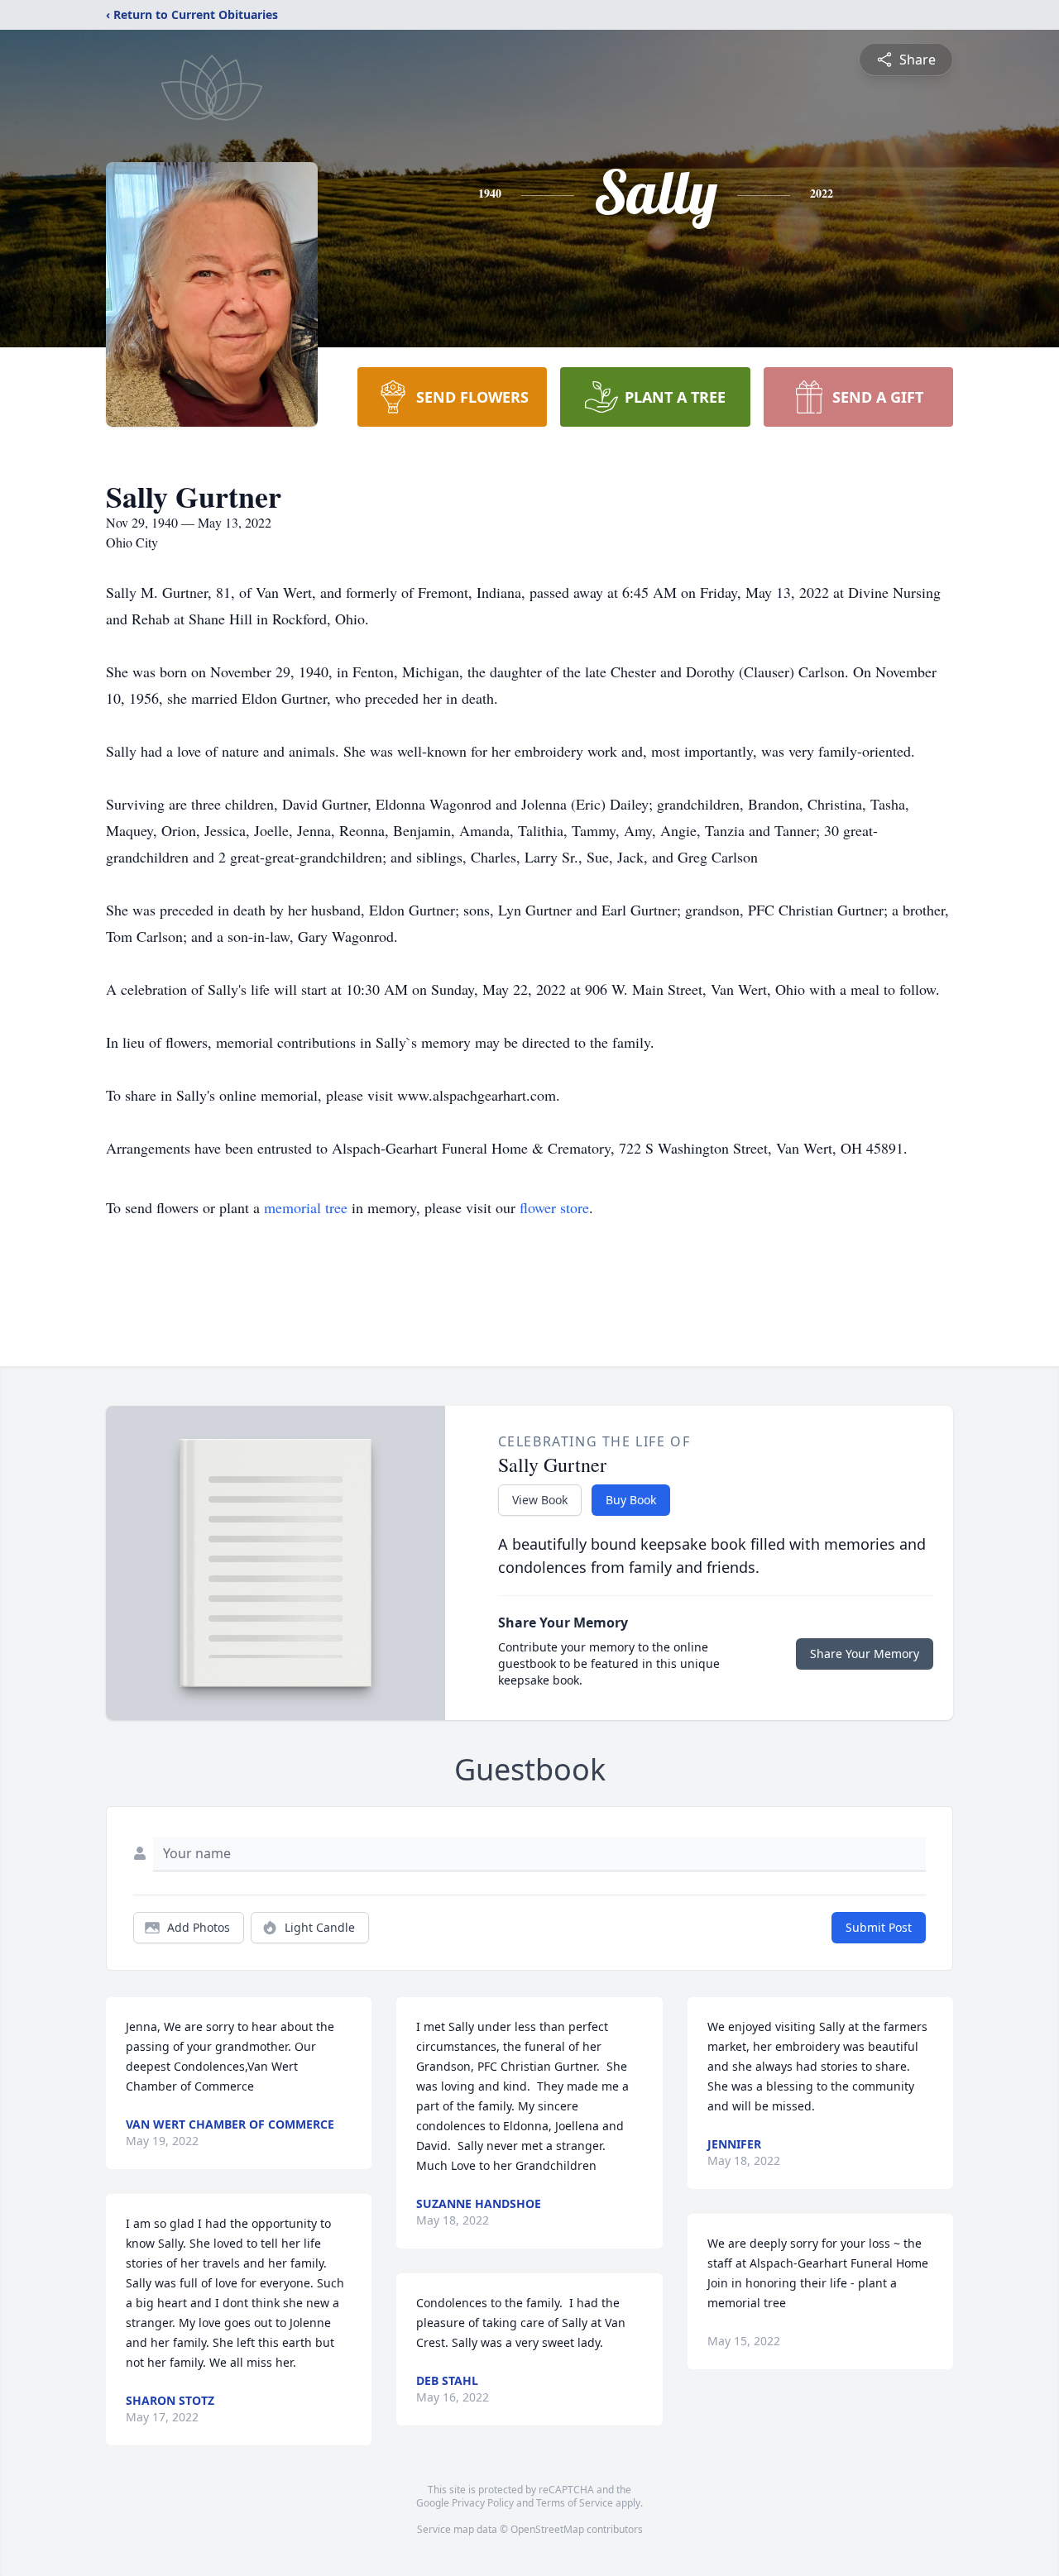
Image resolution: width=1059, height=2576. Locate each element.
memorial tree (306, 1207)
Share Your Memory (865, 1654)
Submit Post (879, 1927)
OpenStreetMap (547, 2529)
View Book (540, 1500)
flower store (554, 1207)
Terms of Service (575, 2503)
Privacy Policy (483, 2503)
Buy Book (631, 1500)
